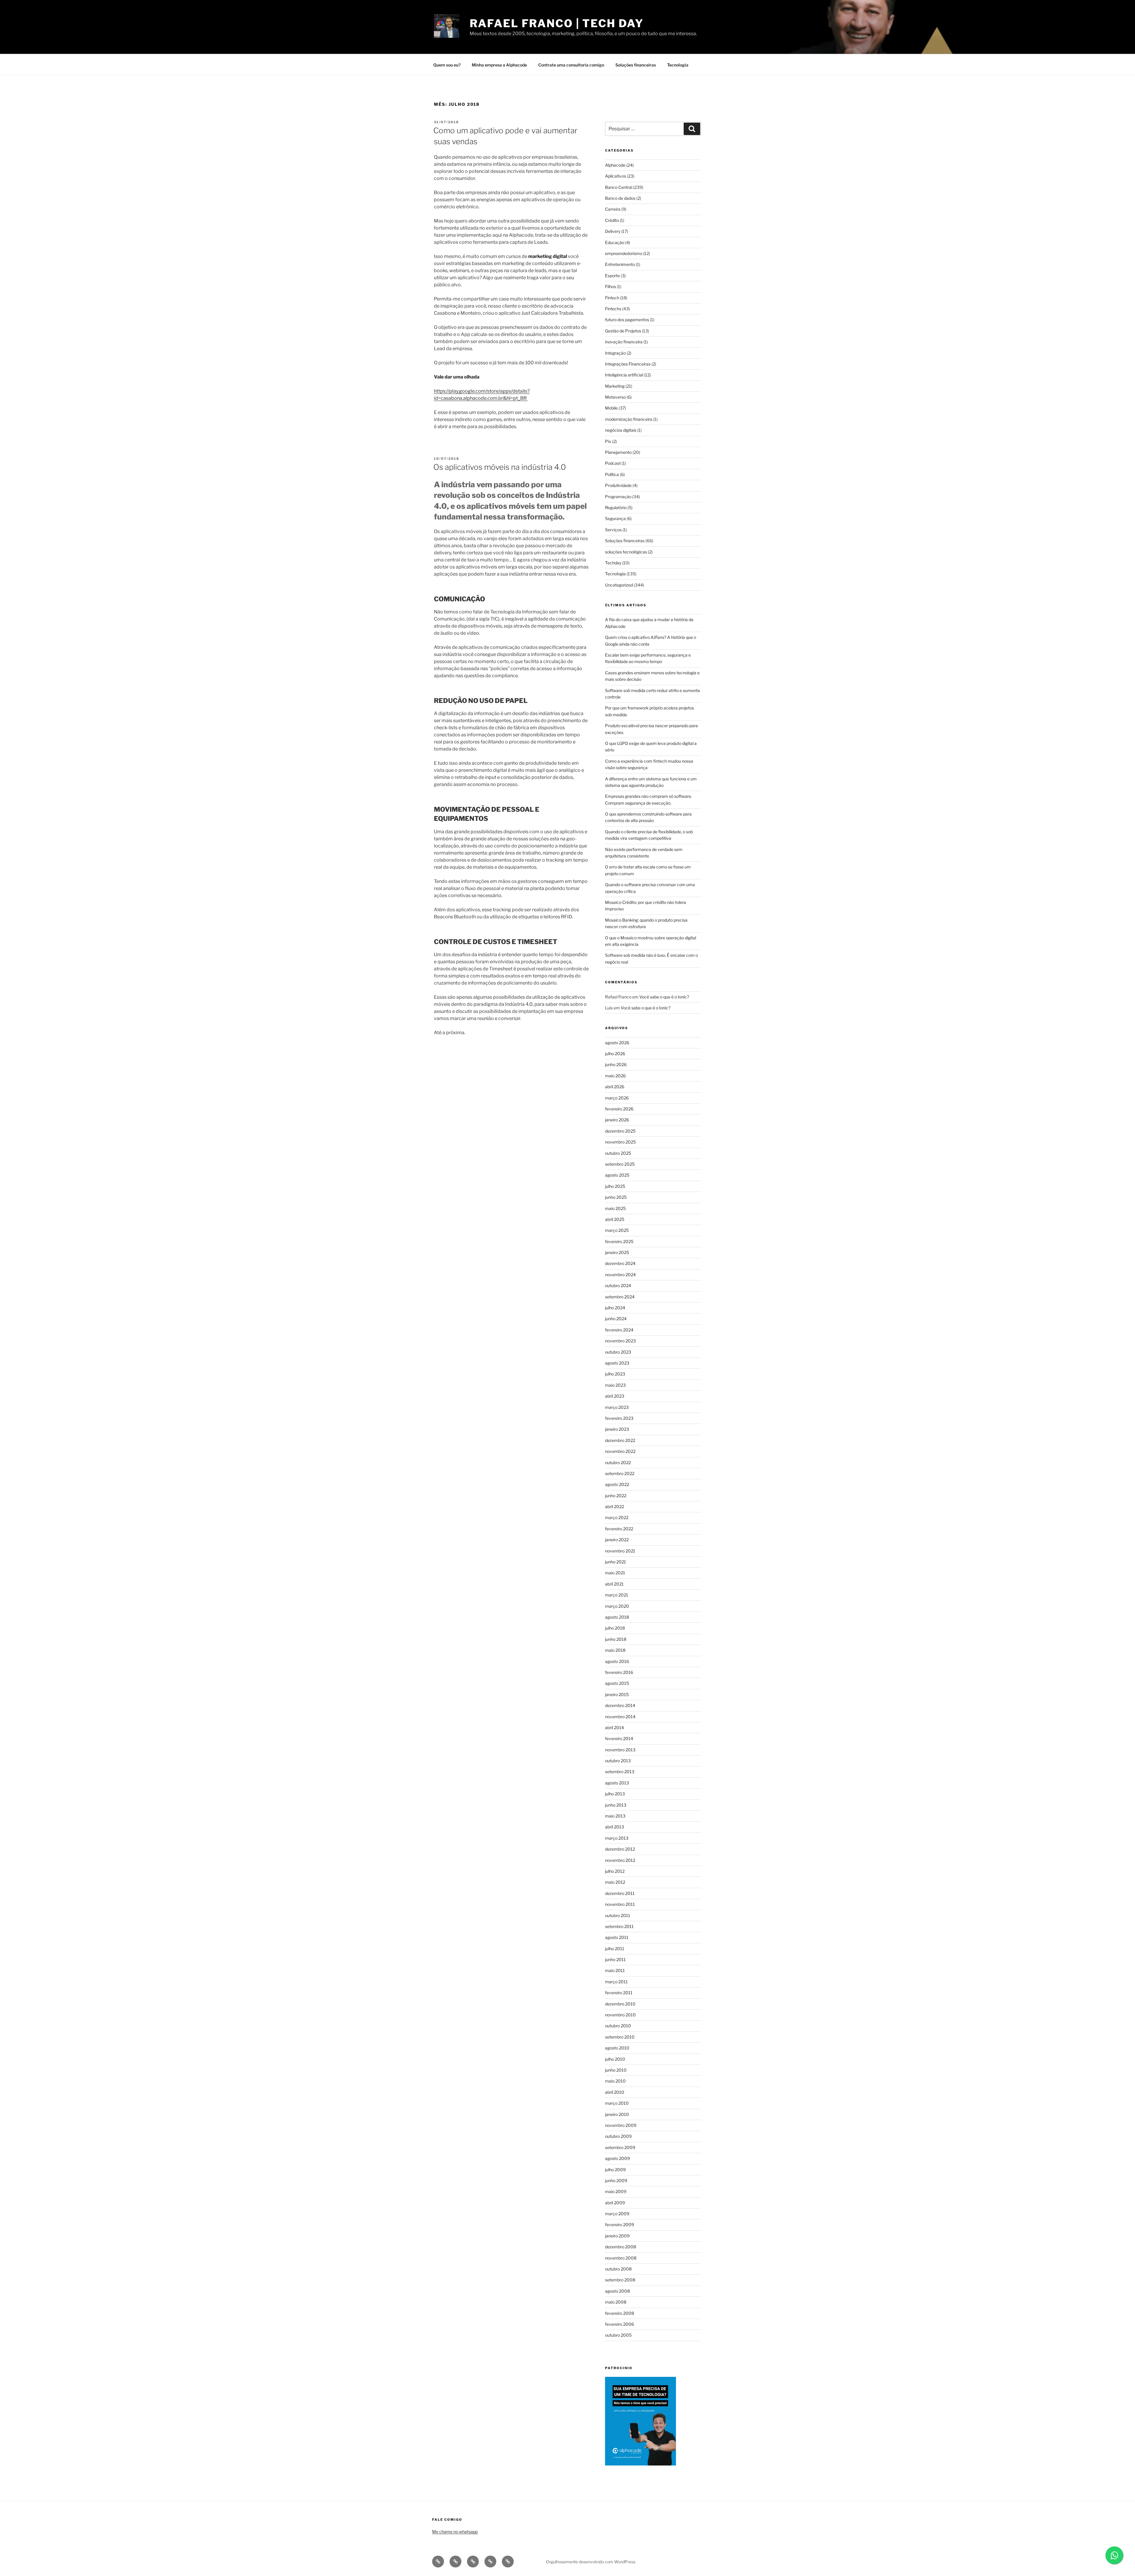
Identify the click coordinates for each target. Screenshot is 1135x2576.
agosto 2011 (617, 1937)
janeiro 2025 (617, 1252)
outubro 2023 (618, 1352)
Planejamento (618, 452)
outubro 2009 (618, 2136)
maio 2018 (615, 1650)
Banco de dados (620, 198)
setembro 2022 (620, 1473)
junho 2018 (616, 1639)
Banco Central (619, 187)
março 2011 (616, 1982)
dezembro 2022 (620, 1440)
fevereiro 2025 (619, 1241)
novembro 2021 (620, 1551)
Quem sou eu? (447, 65)
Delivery (613, 231)
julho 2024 (615, 1308)
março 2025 (617, 1230)
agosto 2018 (617, 1617)
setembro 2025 (620, 1164)
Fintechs (613, 309)
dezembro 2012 (620, 1849)
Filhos (611, 286)
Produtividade (618, 485)
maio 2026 (615, 1076)
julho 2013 (615, 1794)
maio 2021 (615, 1573)
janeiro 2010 (617, 2114)
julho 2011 (615, 1949)
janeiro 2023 (617, 1429)
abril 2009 (615, 2203)
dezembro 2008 (621, 2247)
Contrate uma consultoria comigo (571, 65)
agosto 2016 (617, 1661)
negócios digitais (621, 430)
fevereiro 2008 (620, 2313)
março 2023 (617, 1407)
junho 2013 (616, 1805)
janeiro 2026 (617, 1120)
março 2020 (617, 1606)
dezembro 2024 (620, 1263)
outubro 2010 (618, 2026)
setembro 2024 (620, 1297)
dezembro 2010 (620, 2004)
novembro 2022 (620, 1451)
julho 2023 (615, 1374)
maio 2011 (615, 1970)
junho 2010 (616, 2070)
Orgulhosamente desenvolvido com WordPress (591, 2562)
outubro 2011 (618, 1915)
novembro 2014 (620, 1717)
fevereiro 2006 (620, 2324)
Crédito (612, 220)
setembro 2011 (619, 1926)
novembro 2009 (621, 2125)
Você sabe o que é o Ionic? (664, 997)
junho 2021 (616, 1562)
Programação (618, 497)
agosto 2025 (617, 1175)
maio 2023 (615, 1385)
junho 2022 (616, 1496)
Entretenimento (620, 264)
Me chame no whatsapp (455, 2532)
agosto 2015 (617, 1683)
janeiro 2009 (617, 2236)
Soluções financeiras (636, 65)
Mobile (611, 408)
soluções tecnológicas (626, 552)
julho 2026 (615, 1054)
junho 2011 (615, 1959)
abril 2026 (615, 1087)
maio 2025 (615, 1208)
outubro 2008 (618, 2269)
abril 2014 (614, 1728)
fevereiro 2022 (619, 1529)
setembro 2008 (620, 2280)
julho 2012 (615, 1871)
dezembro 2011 (620, 1893)
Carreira (613, 209)
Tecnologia (678, 65)
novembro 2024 (620, 1275)
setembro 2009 (620, 2147)
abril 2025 (615, 1219)
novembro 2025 (620, 1142)
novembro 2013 (620, 1750)
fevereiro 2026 (619, 1109)
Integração (615, 353)
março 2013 (617, 1838)
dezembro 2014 (620, 1705)
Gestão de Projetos (623, 331)
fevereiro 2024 (619, 1330)
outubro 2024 (618, 1285)
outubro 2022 (618, 1462)
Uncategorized (619, 585)
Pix (608, 441)
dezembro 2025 (620, 1131)
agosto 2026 (617, 1043)
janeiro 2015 (617, 1694)
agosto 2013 (617, 1783)
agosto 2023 (617, 1363)
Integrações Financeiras (628, 364)
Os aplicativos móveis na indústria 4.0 (500, 467)
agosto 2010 (617, 2048)
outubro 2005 (618, 2335)
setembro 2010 (620, 2037)
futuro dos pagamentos (627, 320)
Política (612, 474)
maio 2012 (615, 1882)
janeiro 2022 (617, 1540)
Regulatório (616, 507)
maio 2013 (615, 1816)
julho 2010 (615, 2059)
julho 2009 (615, 2170)
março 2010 (617, 2103)
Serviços (613, 530)
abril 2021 (614, 1584)
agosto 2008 (617, 2291)
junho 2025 (616, 1197)
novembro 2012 (620, 1860)
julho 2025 (615, 1186)
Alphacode (615, 165)
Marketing (615, 386)
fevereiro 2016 (619, 1672)
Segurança (615, 518)
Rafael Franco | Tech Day (557, 23)
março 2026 (617, 1098)
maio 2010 (615, 2081)
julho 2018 (615, 1628)
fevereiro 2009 (620, 2225)
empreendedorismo (624, 253)
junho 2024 (616, 1319)
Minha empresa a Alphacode (499, 65)
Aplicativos (616, 176)
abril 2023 (615, 1396)
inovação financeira (624, 342)
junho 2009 (616, 2180)
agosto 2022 (617, 1484)
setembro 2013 (620, 1772)
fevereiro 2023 (619, 1418)
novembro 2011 (620, 1904)
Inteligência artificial (624, 375)
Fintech (612, 298)
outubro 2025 (618, 1153)
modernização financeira (629, 419)
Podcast (613, 463)
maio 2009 (616, 2191)
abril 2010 (615, 2092)
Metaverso (615, 397)
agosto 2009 (617, 2158)
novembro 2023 (620, 1341)
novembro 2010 (620, 2015)
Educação (615, 242)
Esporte (612, 276)
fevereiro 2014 (619, 1738)
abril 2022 (614, 1507)
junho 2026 (616, 1064)
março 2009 (617, 2214)
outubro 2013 (618, 1761)
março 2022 (617, 1517)
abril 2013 (614, 1827)
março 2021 (617, 1595)
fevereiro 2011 (619, 1993)
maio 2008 (616, 2302)
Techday (613, 563)
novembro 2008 (621, 2258)
